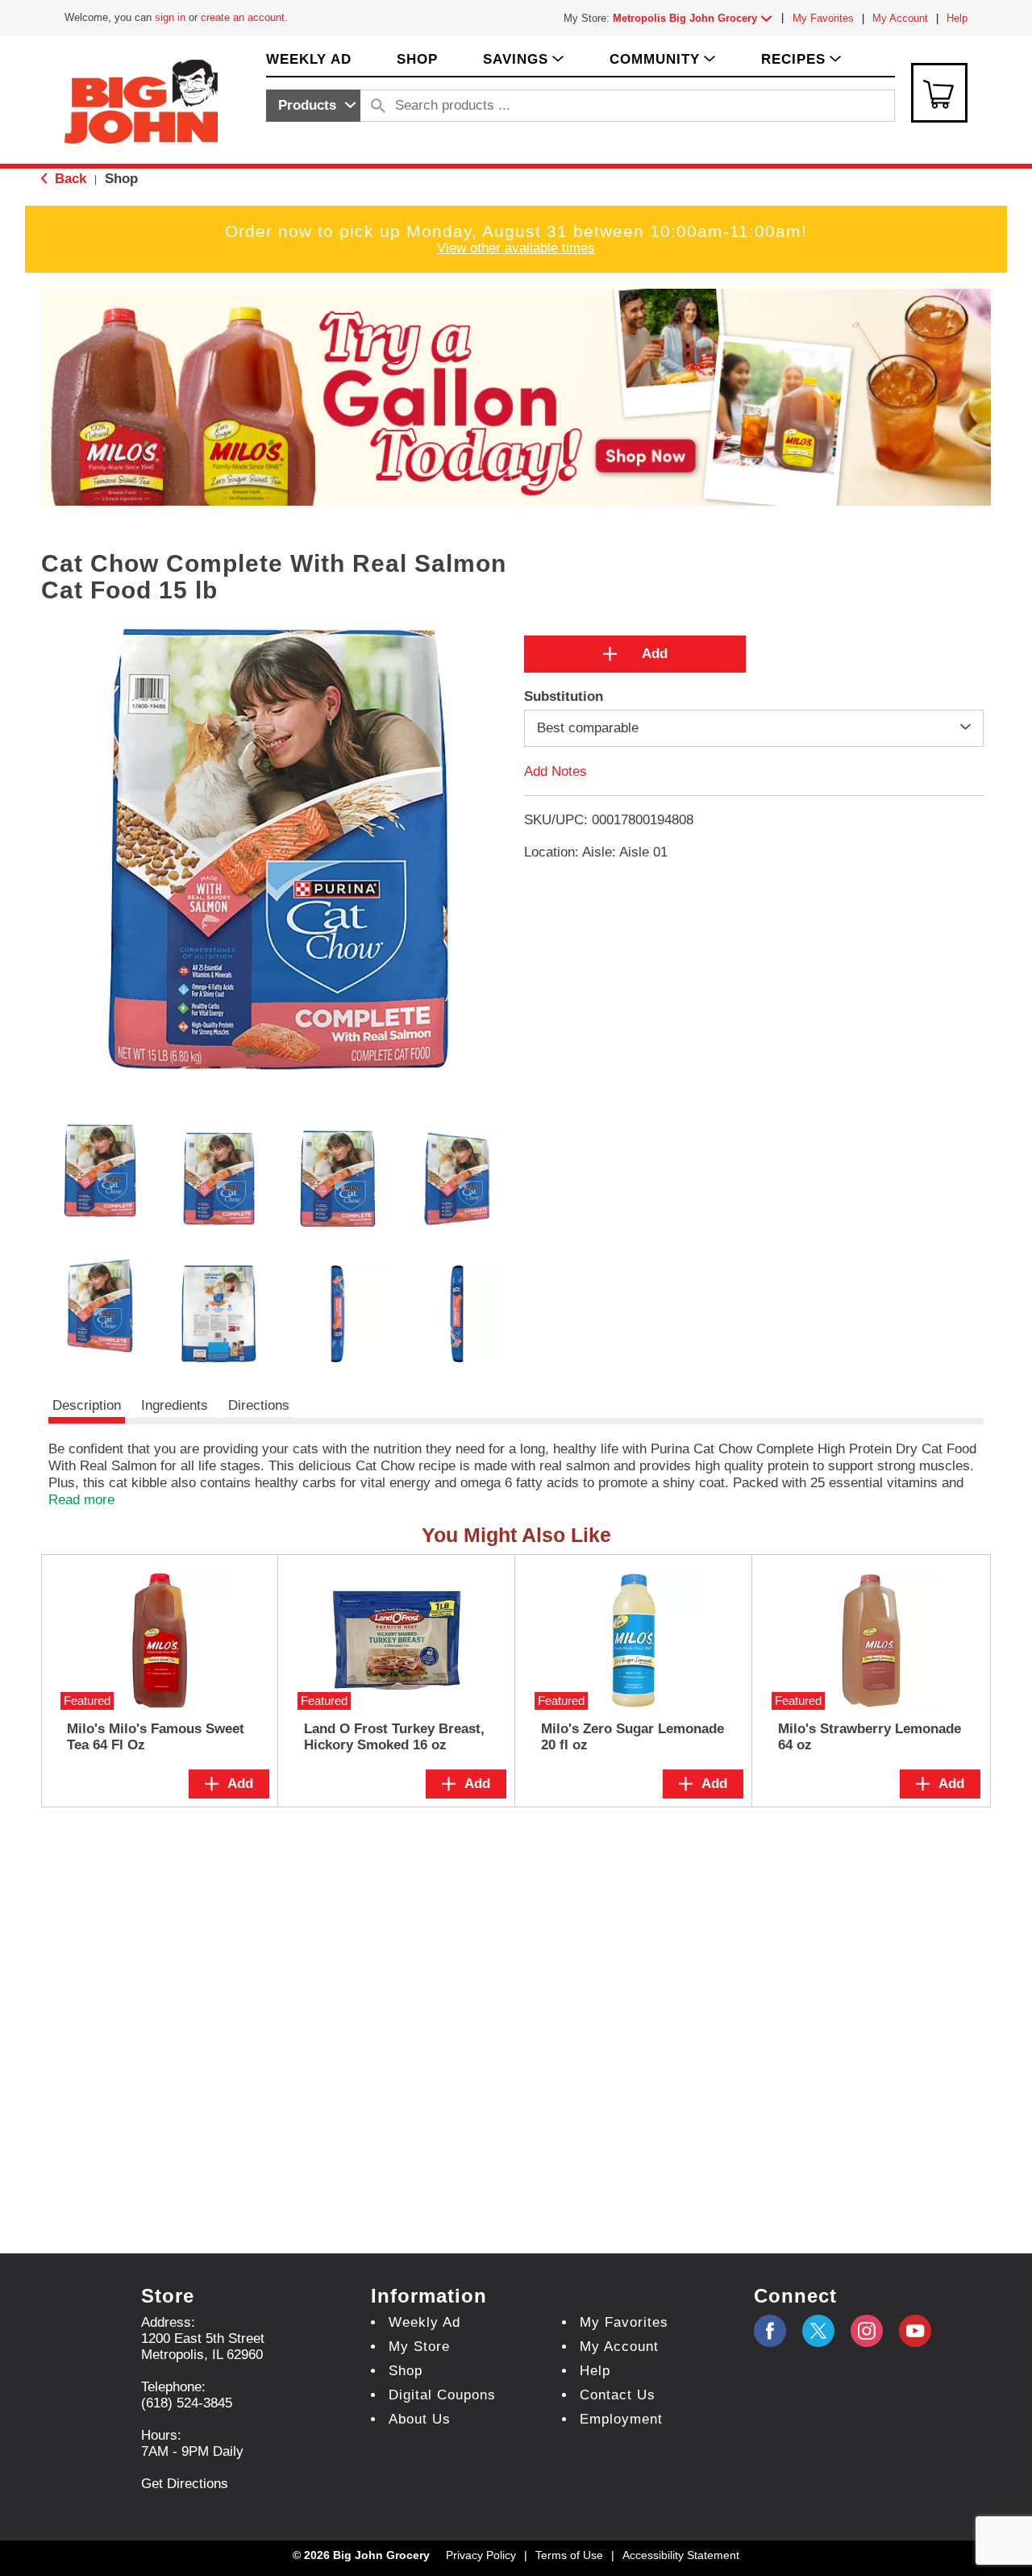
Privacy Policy (481, 2555)
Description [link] (87, 1405)
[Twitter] (818, 2331)
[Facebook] (770, 2331)
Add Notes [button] (556, 771)
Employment (621, 2419)
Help (957, 18)
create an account (243, 17)
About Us (420, 2419)
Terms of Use (569, 2555)
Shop (121, 179)
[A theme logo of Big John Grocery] (141, 100)
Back (69, 179)
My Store (419, 2347)
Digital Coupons (442, 2395)
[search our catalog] (378, 106)
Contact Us (618, 2395)
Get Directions (185, 2484)
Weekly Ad (424, 2322)
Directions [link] (259, 1405)
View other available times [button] (516, 248)
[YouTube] (867, 2331)
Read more (81, 1500)
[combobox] (313, 106)
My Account (900, 18)
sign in (170, 17)
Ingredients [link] (175, 1405)
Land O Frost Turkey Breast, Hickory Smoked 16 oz (394, 1737)
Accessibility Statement (681, 2555)
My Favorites (823, 18)
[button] (696, 18)
